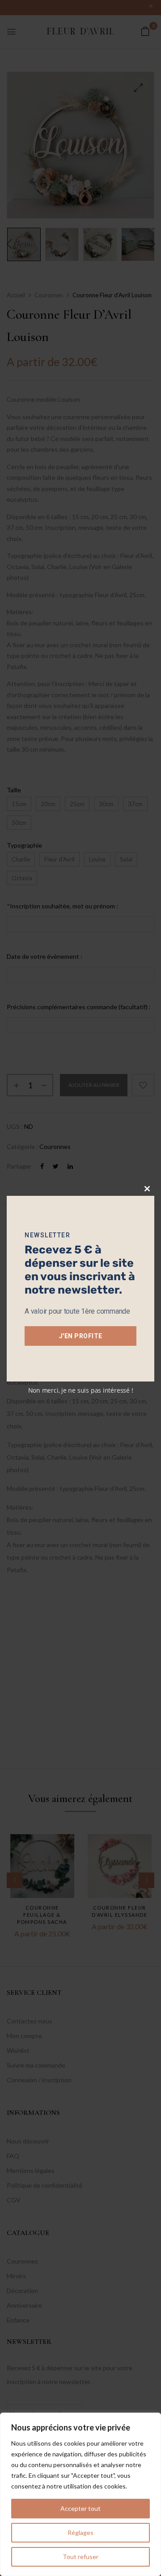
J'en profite (81, 1336)
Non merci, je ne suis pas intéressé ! (81, 1390)
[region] (80, 2494)
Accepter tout (80, 2508)
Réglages (80, 2532)
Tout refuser (80, 2557)
